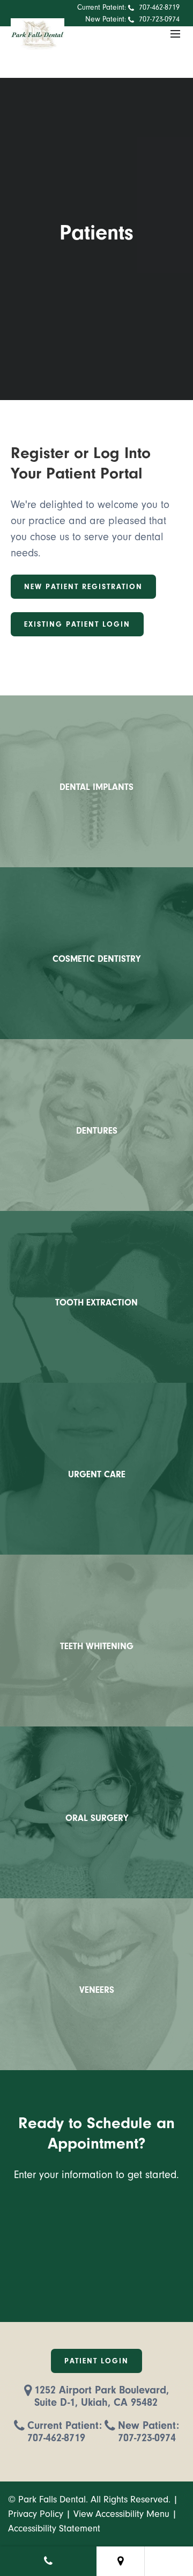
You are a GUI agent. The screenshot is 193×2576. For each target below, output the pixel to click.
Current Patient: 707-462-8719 (65, 2432)
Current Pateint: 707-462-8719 (128, 7)
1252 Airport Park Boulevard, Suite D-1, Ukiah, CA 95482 (102, 2396)
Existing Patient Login (77, 624)
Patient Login (96, 2361)
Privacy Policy (36, 2514)
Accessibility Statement (54, 2528)
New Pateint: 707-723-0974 (132, 19)
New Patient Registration (83, 587)
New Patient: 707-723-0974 (149, 2432)
